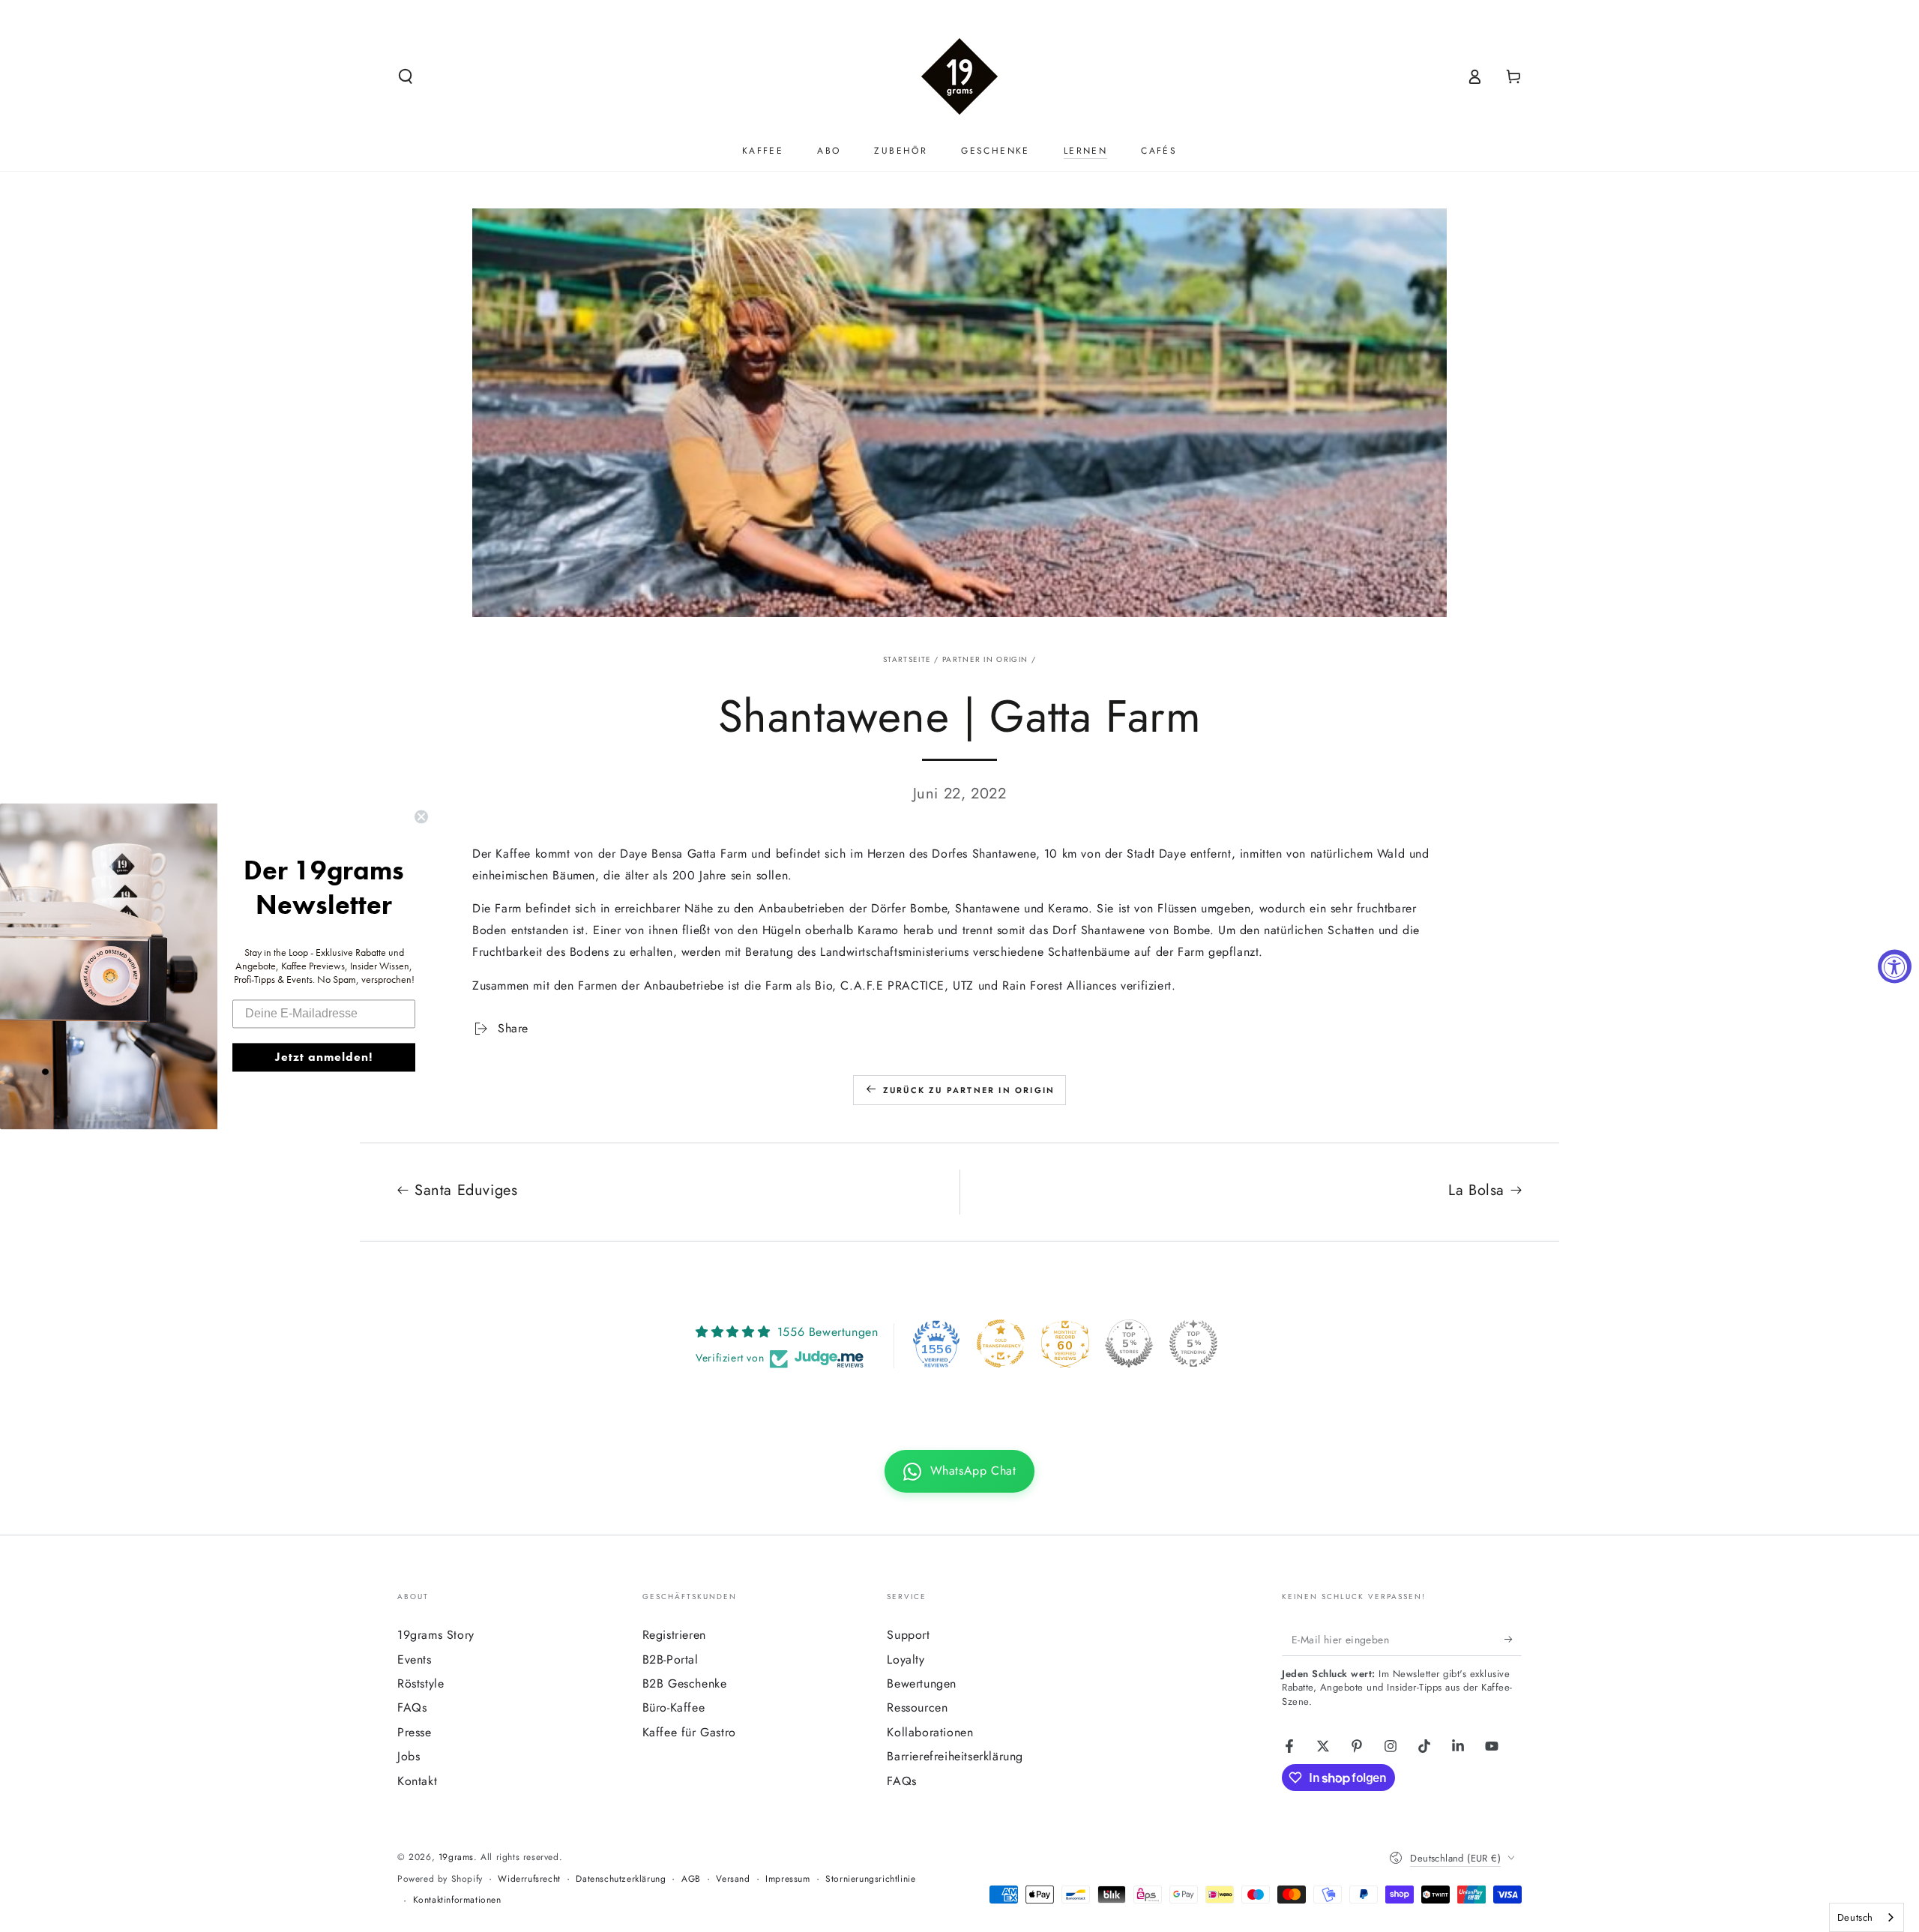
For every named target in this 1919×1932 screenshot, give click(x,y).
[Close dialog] (421, 816)
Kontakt (417, 1781)
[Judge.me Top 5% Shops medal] (1129, 1343)
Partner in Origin (985, 659)
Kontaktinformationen (457, 1900)
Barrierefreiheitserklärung (955, 1756)
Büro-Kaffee (674, 1707)
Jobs (409, 1756)
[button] (406, 76)
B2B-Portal (671, 1659)
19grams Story (436, 1635)
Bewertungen (922, 1683)
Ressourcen (917, 1707)
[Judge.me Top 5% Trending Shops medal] (1193, 1343)
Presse (415, 1732)
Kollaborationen (930, 1732)
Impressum (787, 1879)
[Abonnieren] (1513, 1639)
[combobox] (1867, 1917)
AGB (691, 1879)
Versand (733, 1879)
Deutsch (1855, 1917)
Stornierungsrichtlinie (870, 1879)
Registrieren (674, 1635)
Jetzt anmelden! (324, 1057)
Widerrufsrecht (529, 1879)
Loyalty (906, 1659)
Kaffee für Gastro (689, 1732)
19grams (456, 1857)
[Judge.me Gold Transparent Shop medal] (1001, 1343)
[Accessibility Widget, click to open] (1895, 966)
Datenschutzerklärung (621, 1879)
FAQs (412, 1707)
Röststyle (421, 1683)
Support (908, 1635)
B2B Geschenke (685, 1683)
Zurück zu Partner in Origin (969, 1090)
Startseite (907, 659)
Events (415, 1659)
